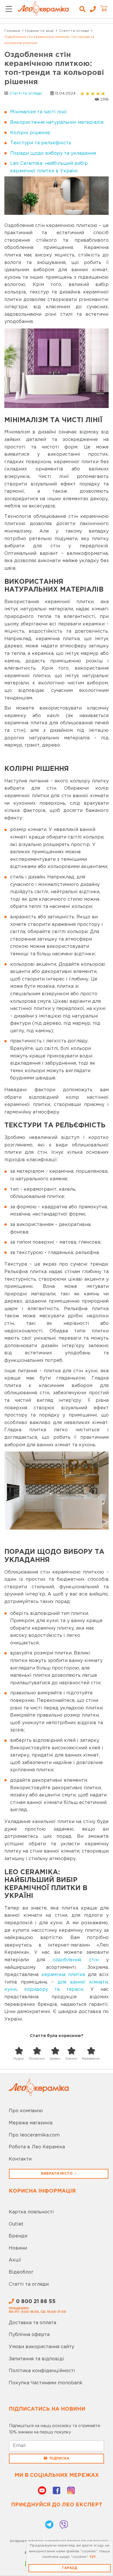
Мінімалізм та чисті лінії (39, 112)
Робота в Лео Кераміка (37, 2147)
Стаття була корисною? (57, 2036)
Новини (18, 2248)
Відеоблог (21, 2272)
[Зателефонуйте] (91, 9)
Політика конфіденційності (42, 2371)
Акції (15, 2260)
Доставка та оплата (32, 2323)
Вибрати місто (57, 2174)
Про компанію (26, 2111)
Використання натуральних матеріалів (57, 122)
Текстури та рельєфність (41, 143)
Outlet (16, 2224)
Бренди (18, 2236)
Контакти (20, 2159)
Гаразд (70, 2568)
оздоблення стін (76, 1960)
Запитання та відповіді (36, 2359)
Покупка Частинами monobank (46, 2383)
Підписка (59, 2458)
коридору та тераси (54, 1989)
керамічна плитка (63, 1975)
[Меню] (9, 9)
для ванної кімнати (83, 1982)
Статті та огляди (25, 94)
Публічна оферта (29, 2335)
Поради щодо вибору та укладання (53, 153)
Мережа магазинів (31, 2123)
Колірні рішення (30, 133)
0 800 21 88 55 (36, 2302)
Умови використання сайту (41, 2347)
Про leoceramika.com (34, 2135)
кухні (11, 1989)
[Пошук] (82, 9)
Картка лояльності (31, 2212)
